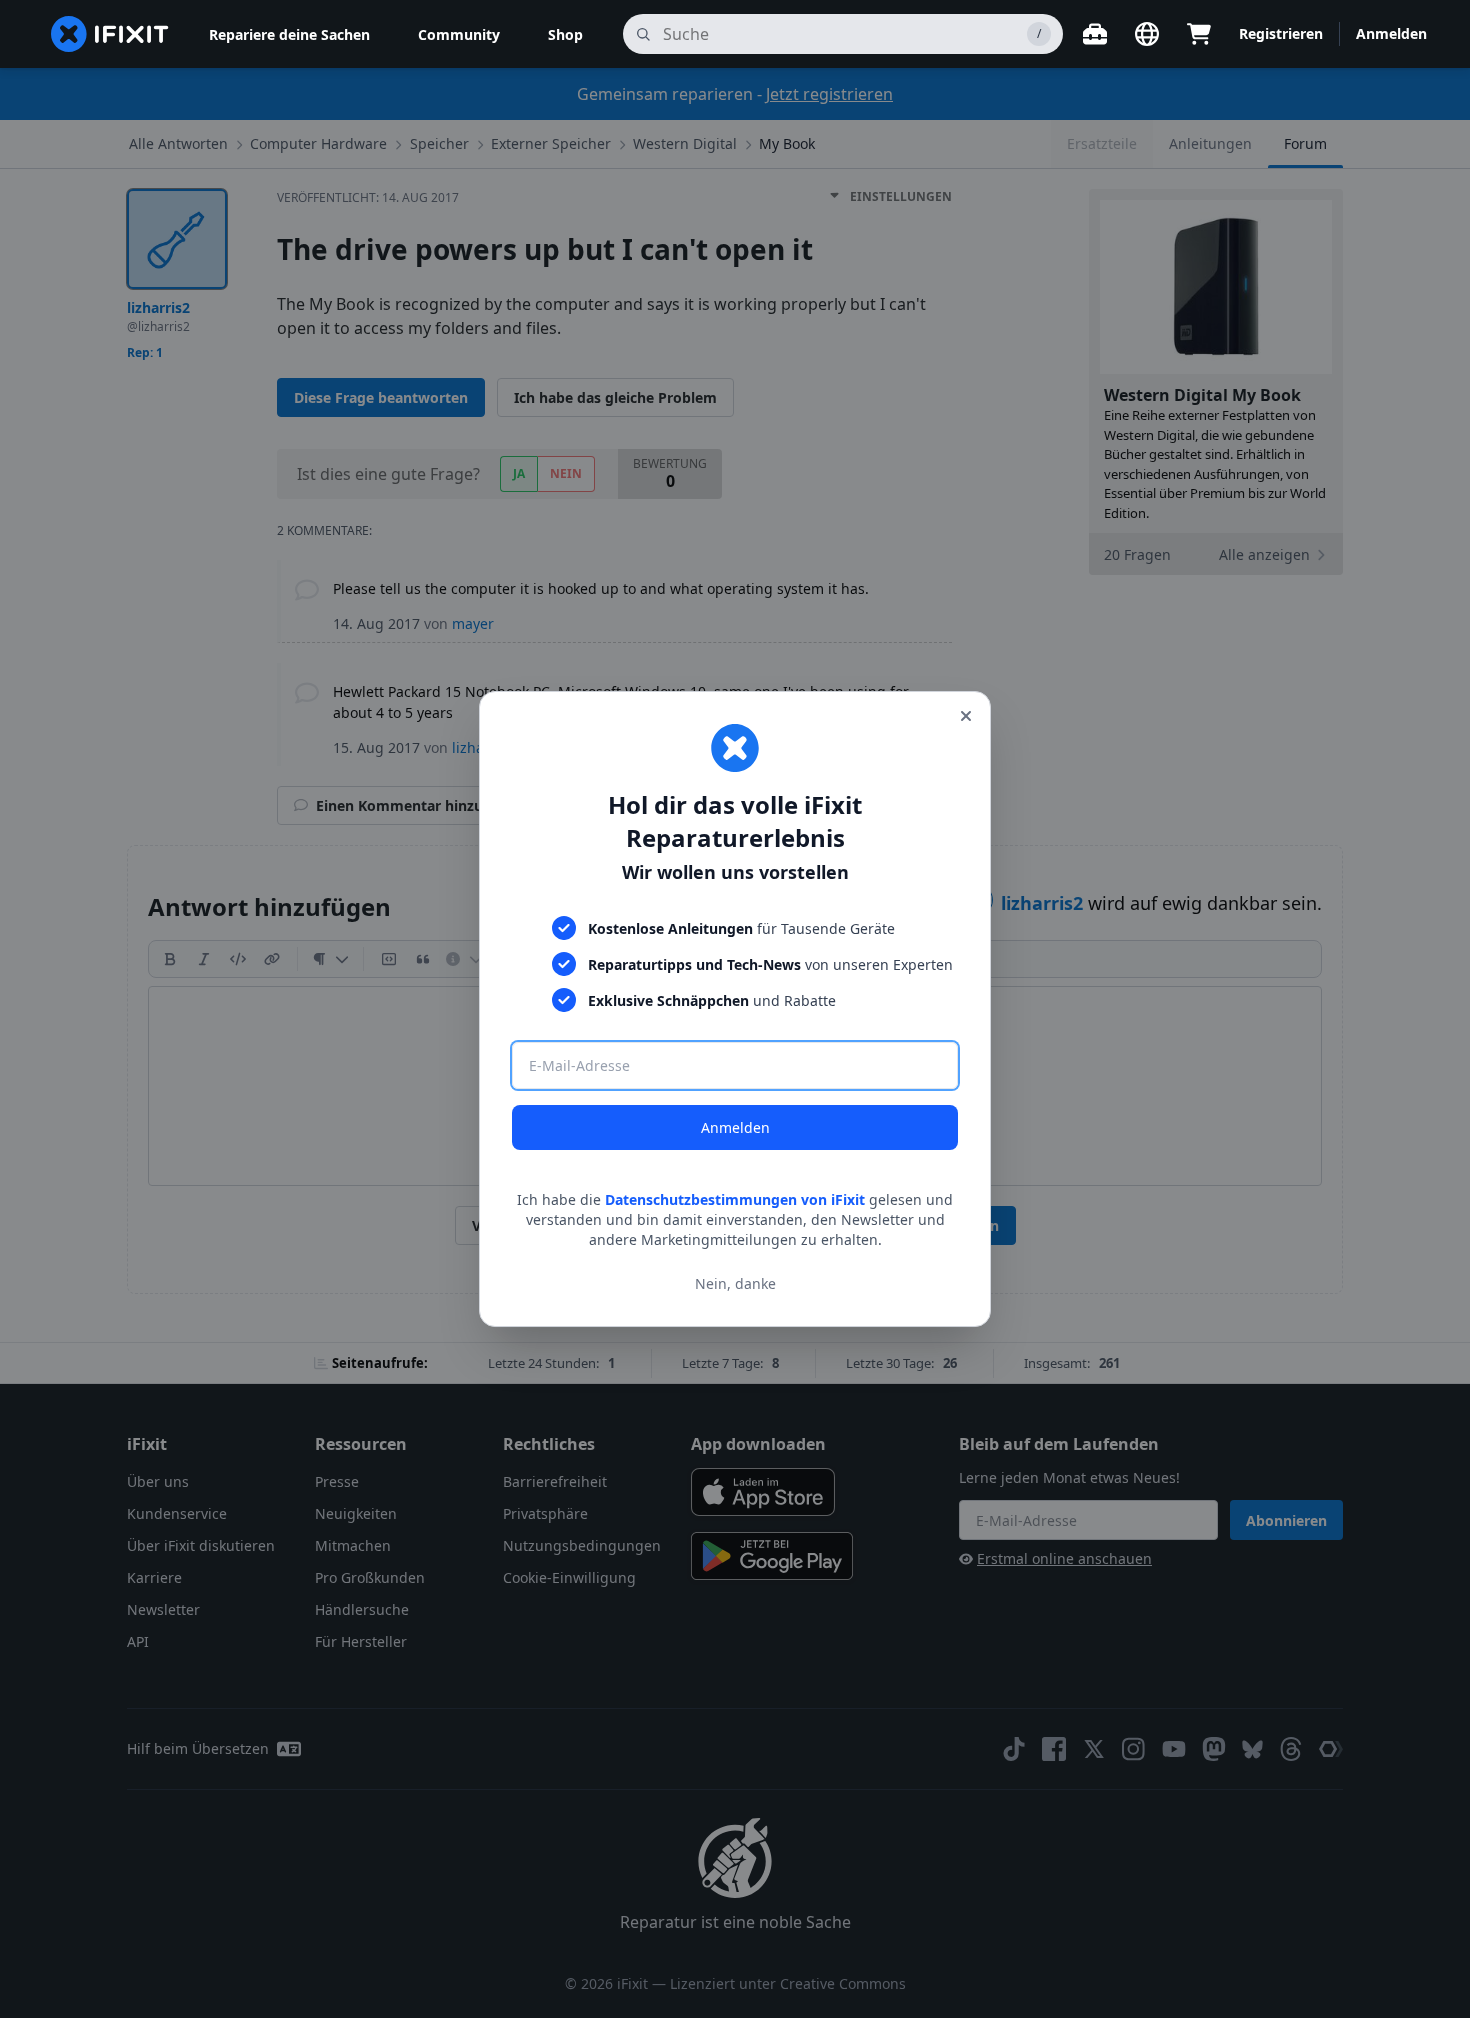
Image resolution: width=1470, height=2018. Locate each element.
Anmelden (735, 1127)
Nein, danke (735, 1283)
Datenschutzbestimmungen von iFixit (735, 1199)
